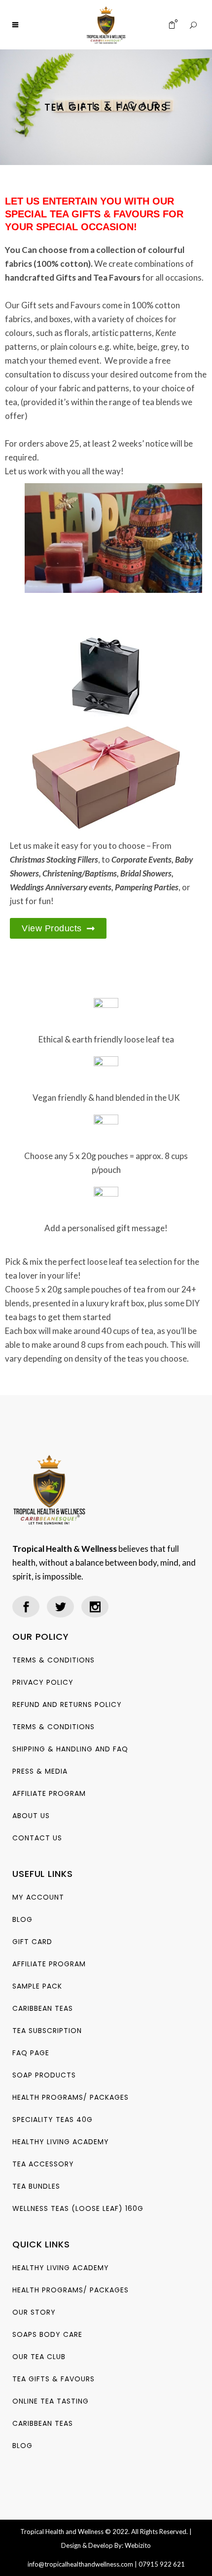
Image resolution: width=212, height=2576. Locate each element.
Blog (22, 1919)
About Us (31, 1816)
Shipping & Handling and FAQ (70, 1749)
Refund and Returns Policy (67, 1704)
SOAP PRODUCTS (44, 2075)
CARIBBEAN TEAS (43, 2008)
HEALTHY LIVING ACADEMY (61, 2142)
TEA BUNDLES (36, 2186)
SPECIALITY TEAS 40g (53, 2119)
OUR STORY (34, 2312)
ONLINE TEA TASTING (51, 2401)
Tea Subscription (47, 2031)
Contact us (37, 1838)
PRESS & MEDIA (40, 1771)
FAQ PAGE (31, 2053)
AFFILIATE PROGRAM (49, 1793)
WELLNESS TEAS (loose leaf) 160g (78, 2208)
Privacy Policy (43, 1682)
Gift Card (32, 1942)
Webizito (138, 2545)
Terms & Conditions (53, 1660)
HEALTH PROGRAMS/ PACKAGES (71, 2097)
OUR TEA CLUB (39, 2357)
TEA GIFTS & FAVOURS (53, 2379)
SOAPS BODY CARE (47, 2334)
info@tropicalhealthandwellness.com (80, 2564)
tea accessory (43, 2164)
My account (38, 1897)
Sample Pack (37, 1986)
